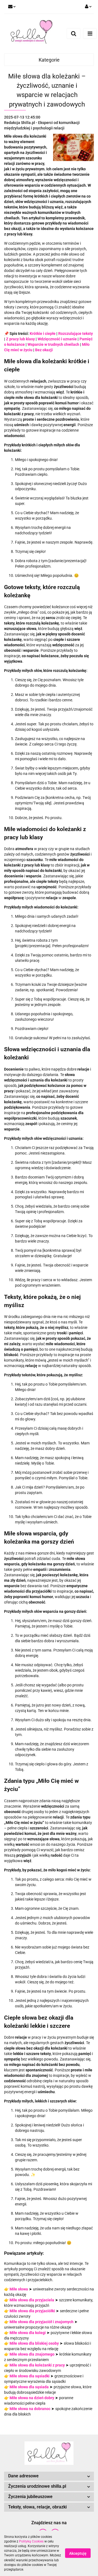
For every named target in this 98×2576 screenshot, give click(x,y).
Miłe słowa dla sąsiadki (30, 2376)
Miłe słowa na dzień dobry (32, 2398)
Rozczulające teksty (76, 334)
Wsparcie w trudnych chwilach (53, 344)
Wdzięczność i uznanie (57, 339)
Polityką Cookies (31, 2541)
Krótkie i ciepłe (43, 334)
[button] (49, 2476)
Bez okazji (44, 350)
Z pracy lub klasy (20, 339)
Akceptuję (78, 2553)
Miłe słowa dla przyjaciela (32, 2300)
